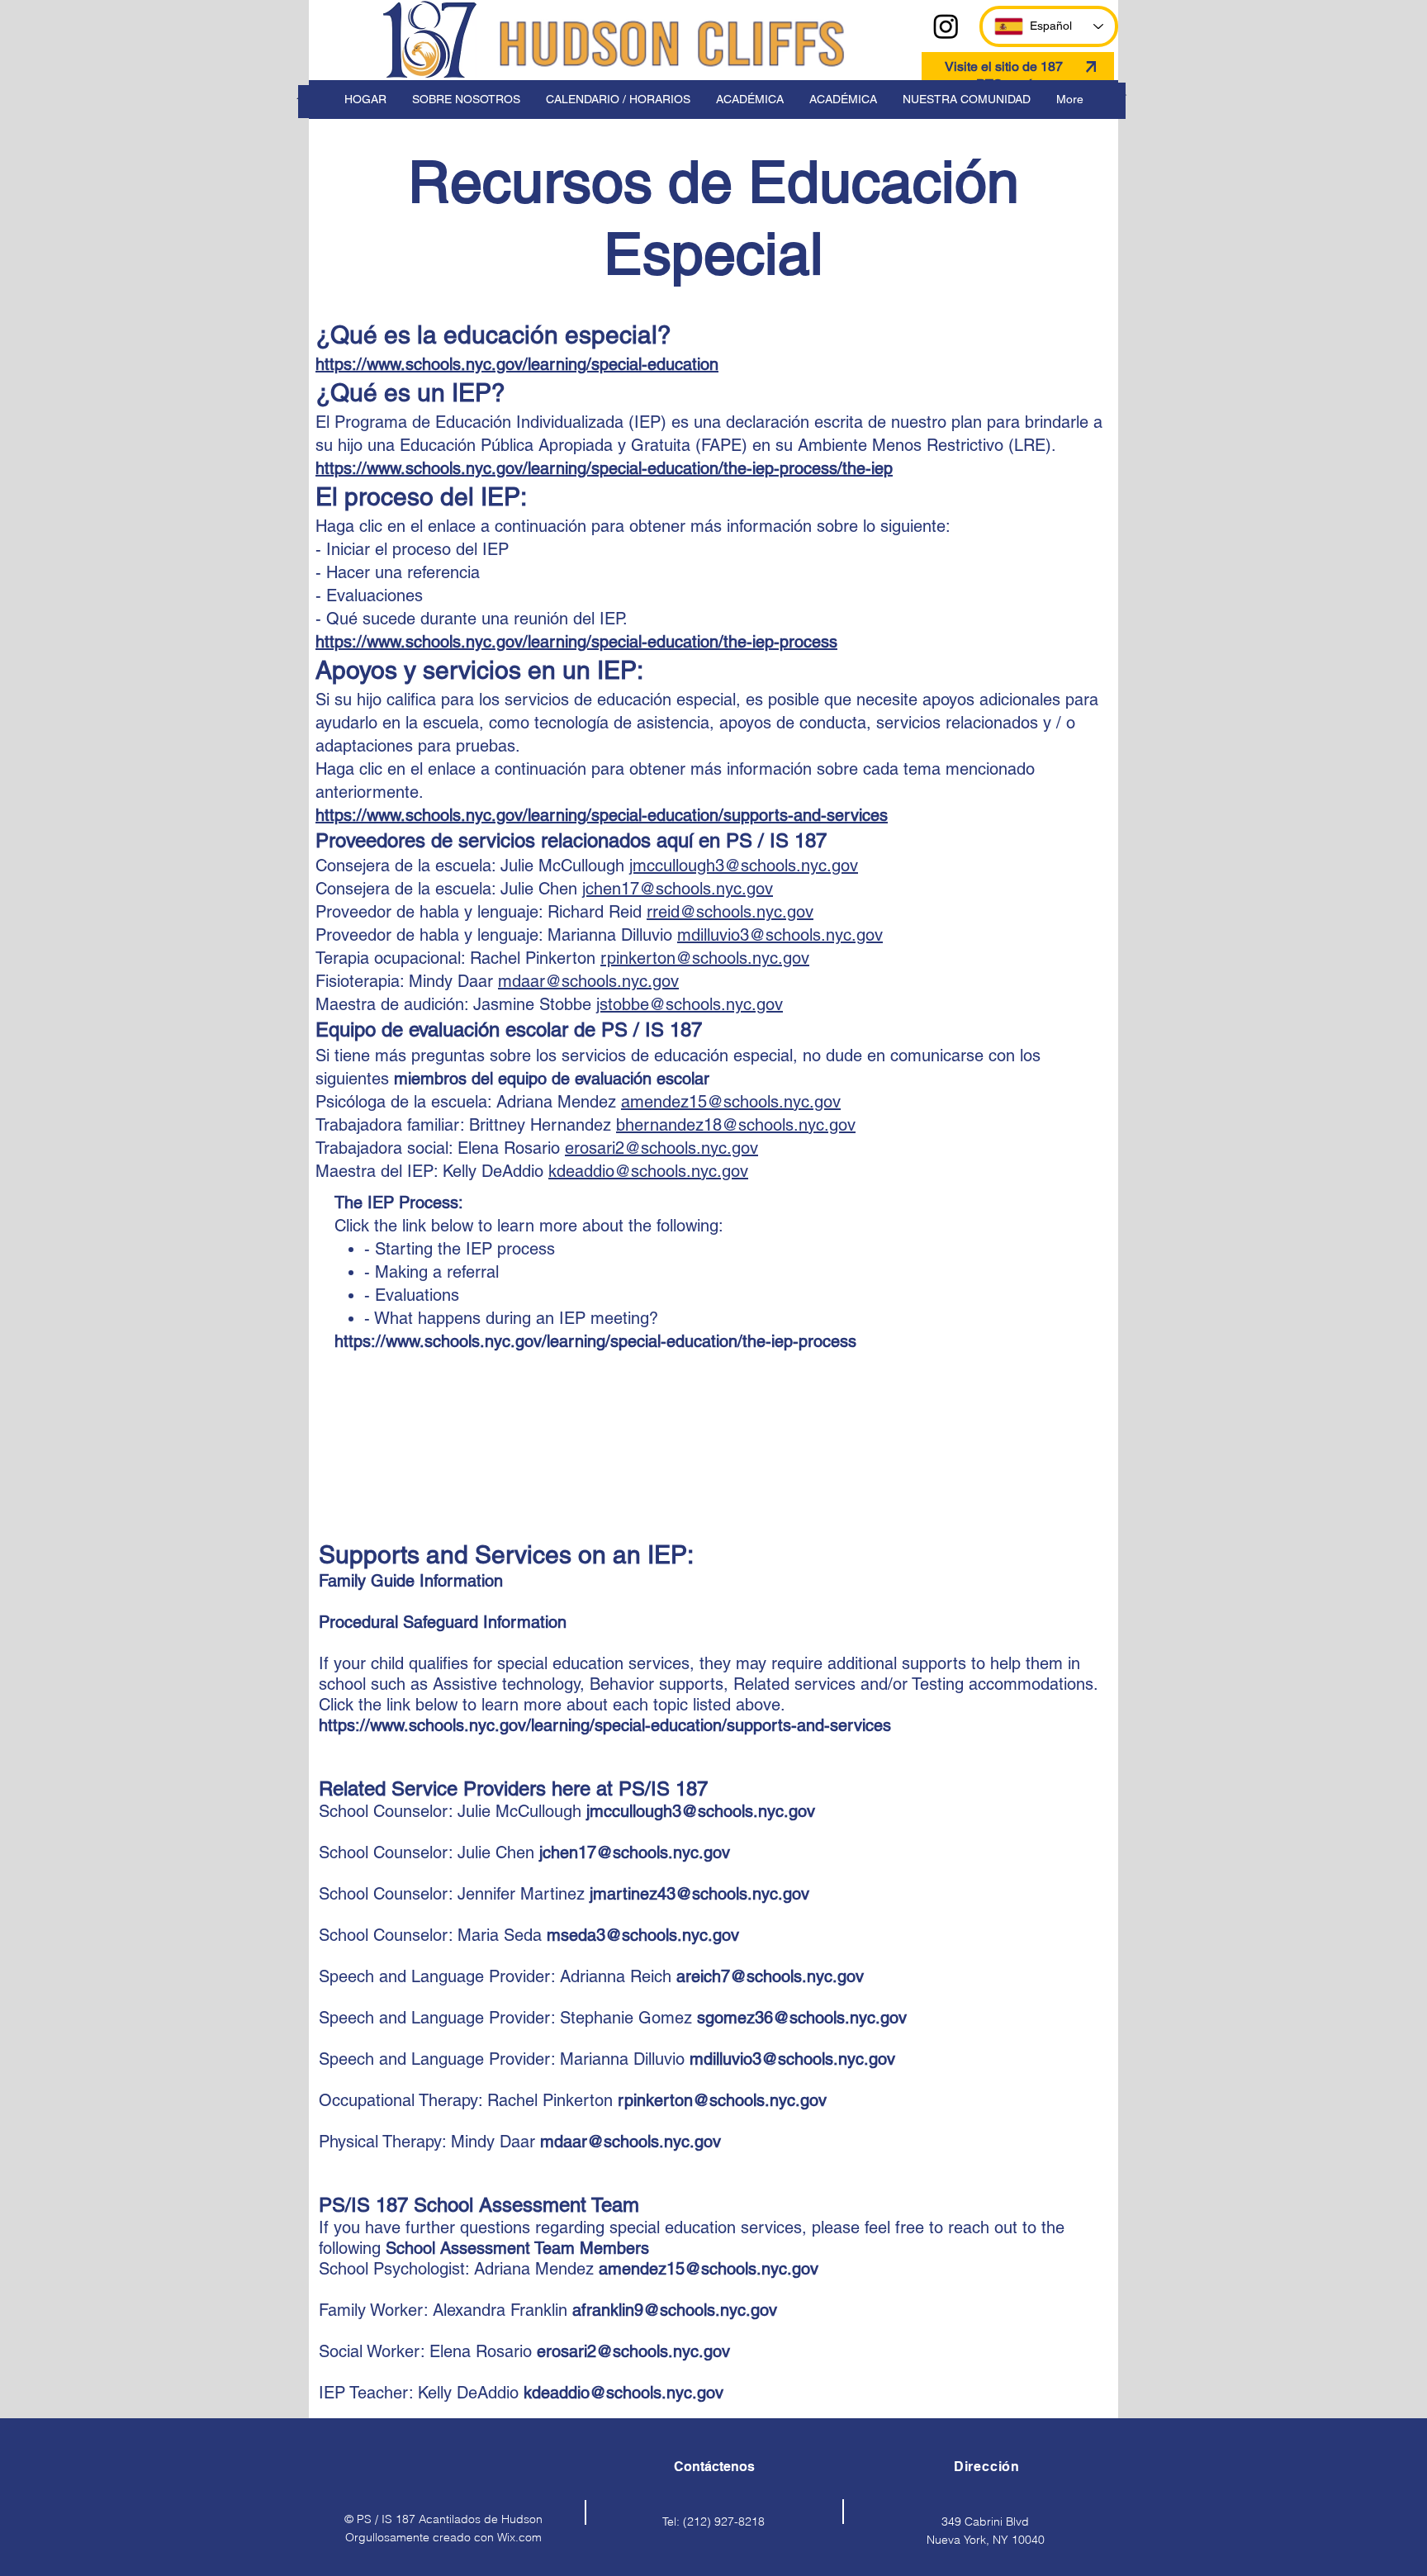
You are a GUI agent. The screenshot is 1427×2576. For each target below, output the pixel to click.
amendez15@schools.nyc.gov (731, 1102)
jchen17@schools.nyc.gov (678, 889)
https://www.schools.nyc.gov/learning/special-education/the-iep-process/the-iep (604, 468)
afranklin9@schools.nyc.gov (675, 2310)
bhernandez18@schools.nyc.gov (736, 1125)
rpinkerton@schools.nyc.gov (705, 958)
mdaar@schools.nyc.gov (588, 981)
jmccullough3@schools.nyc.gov (744, 866)
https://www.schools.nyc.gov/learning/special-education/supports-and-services (602, 815)
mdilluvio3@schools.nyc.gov (780, 935)
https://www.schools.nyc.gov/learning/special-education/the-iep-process (576, 642)
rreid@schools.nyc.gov (730, 912)
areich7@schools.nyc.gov (770, 1976)
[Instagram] (946, 26)
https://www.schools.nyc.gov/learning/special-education (517, 364)
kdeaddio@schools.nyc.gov (648, 1171)
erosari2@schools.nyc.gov (661, 1148)
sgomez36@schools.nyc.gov (802, 2018)
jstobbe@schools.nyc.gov (690, 1004)
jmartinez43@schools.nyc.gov (699, 1894)
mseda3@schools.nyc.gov (643, 1935)
